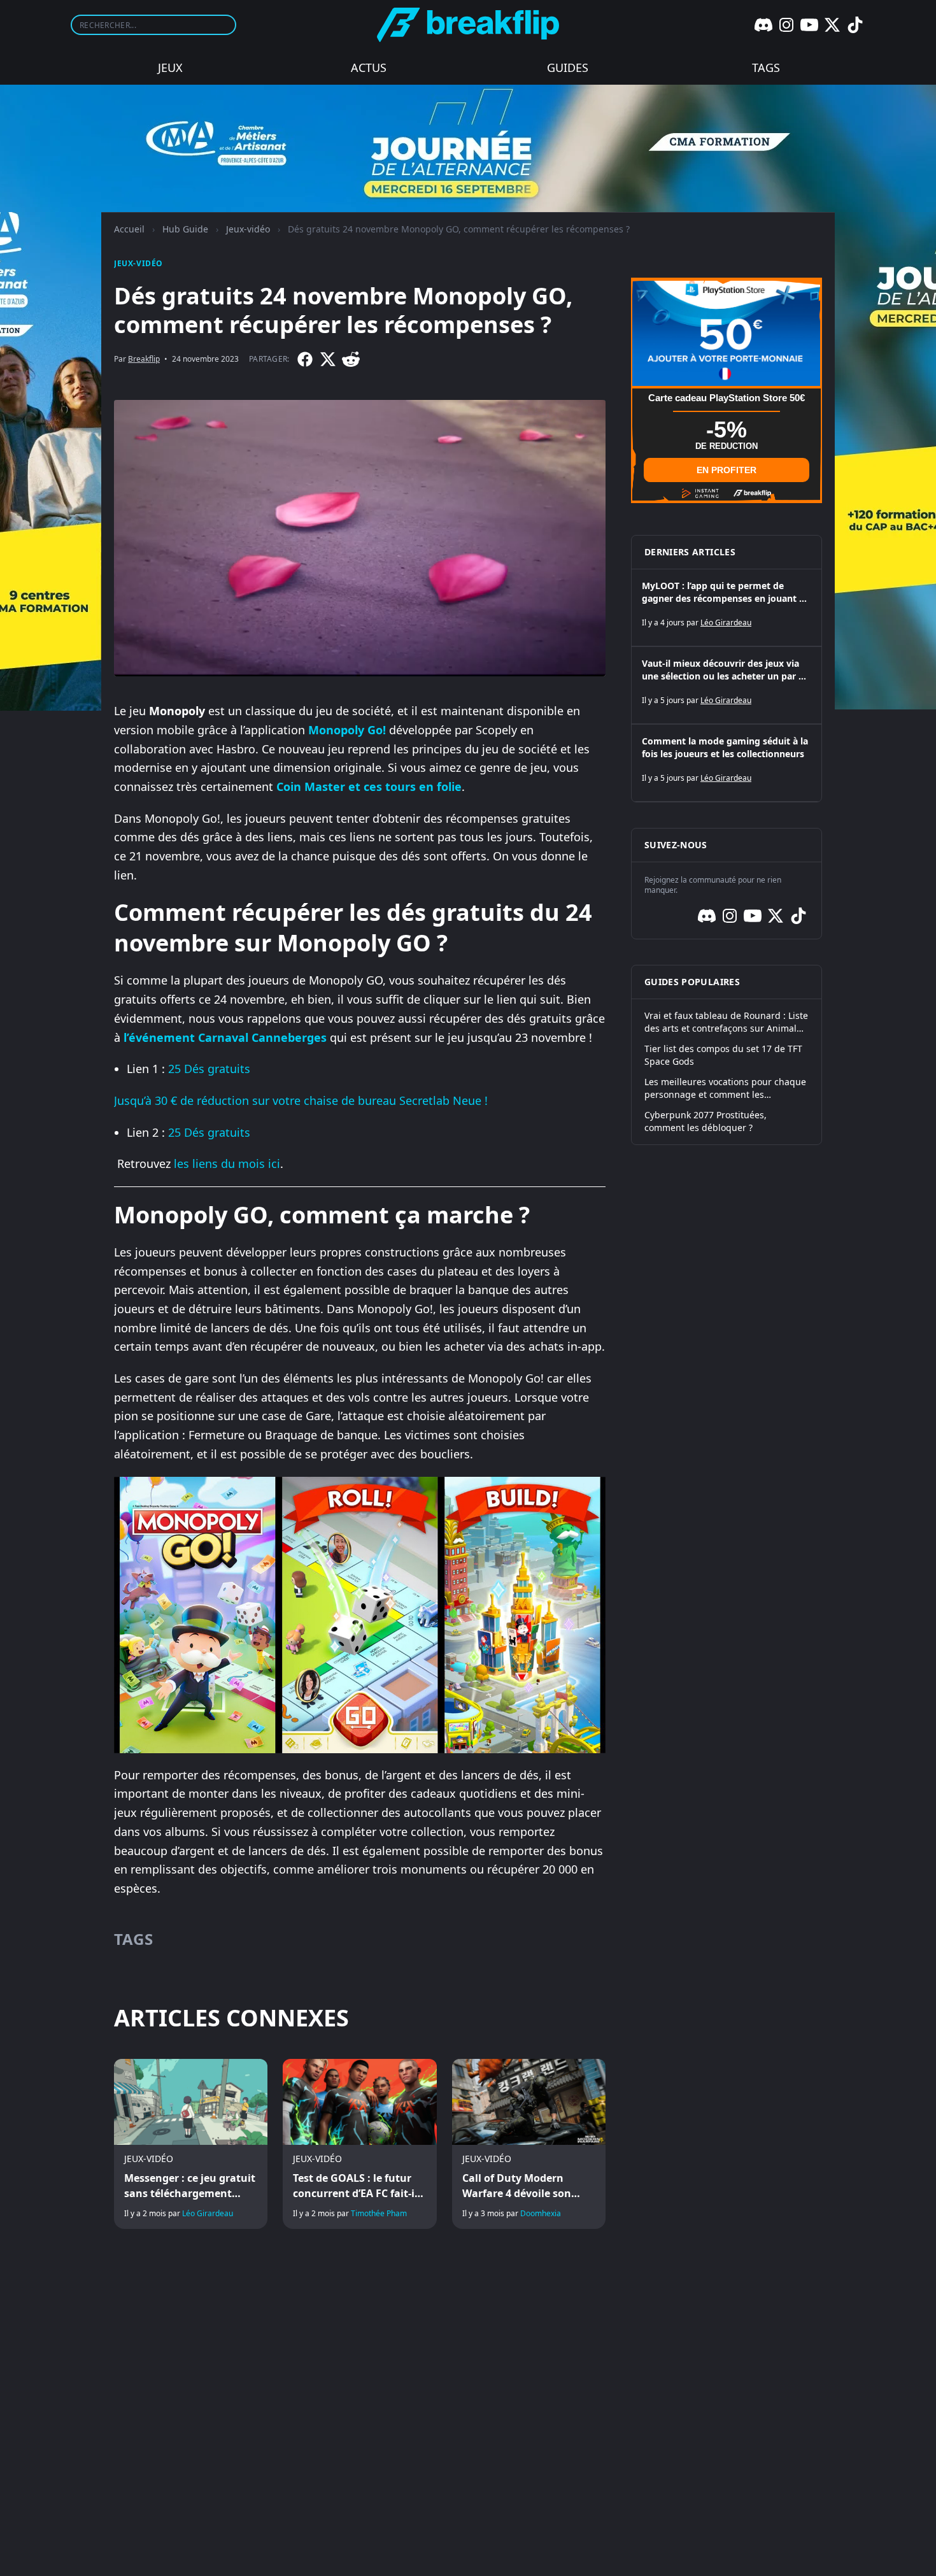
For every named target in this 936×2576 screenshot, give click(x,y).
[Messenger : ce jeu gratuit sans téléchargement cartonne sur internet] (191, 2144)
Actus (369, 68)
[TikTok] (855, 25)
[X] (832, 25)
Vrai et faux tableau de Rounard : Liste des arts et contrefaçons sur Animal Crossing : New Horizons (726, 1022)
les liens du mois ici (227, 1163)
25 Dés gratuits (209, 1069)
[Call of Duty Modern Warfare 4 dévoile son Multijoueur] (529, 2144)
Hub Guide (185, 229)
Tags (766, 68)
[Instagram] (786, 25)
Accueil (129, 229)
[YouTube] (809, 25)
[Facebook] (305, 359)
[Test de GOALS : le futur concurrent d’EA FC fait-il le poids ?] (359, 2144)
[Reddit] (351, 359)
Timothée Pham (379, 2213)
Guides (568, 68)
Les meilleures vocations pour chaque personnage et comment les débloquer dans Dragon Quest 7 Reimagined (725, 1088)
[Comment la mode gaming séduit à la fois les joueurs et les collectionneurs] (727, 763)
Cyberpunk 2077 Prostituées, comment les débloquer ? (706, 1121)
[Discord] (763, 25)
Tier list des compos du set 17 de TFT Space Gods (723, 1055)
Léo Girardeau (208, 2213)
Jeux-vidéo (248, 229)
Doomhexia (541, 2213)
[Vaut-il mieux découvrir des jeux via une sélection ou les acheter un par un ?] (727, 685)
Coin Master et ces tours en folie (369, 786)
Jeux (170, 68)
